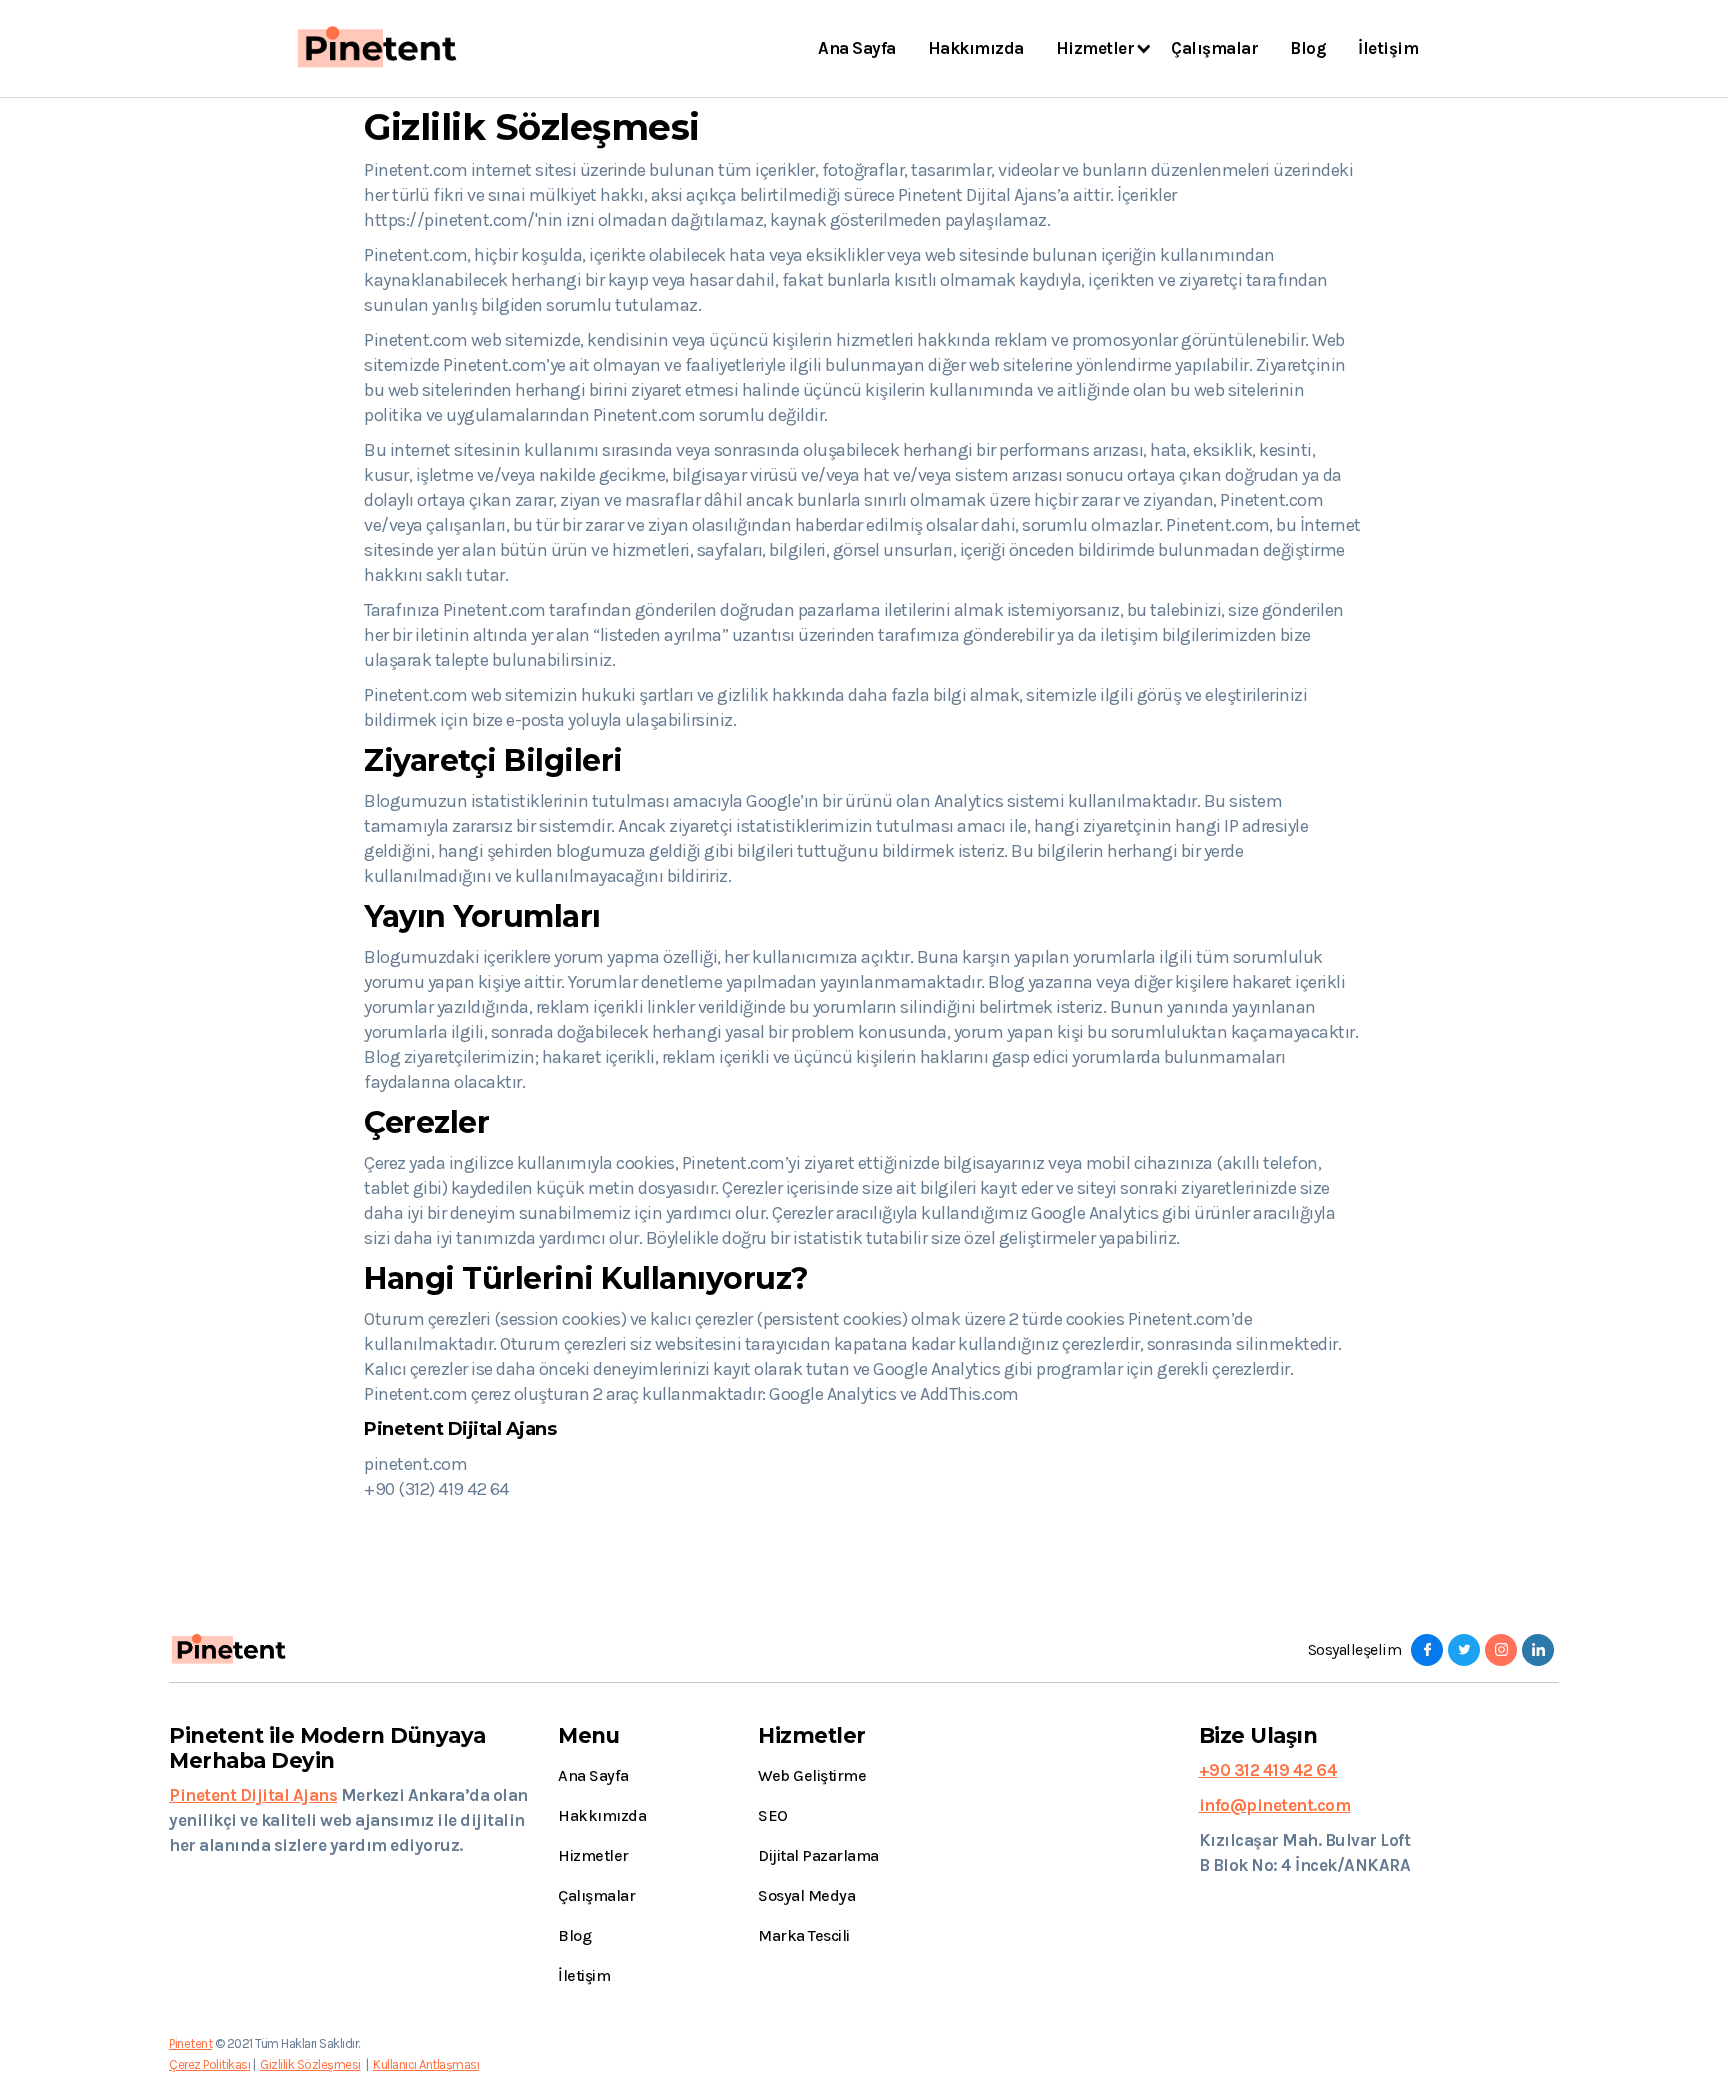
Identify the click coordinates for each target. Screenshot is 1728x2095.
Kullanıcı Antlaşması (426, 2064)
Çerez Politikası (209, 2064)
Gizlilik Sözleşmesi (310, 2064)
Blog (1308, 48)
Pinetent (190, 2043)
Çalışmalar (1214, 48)
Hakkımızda (976, 48)
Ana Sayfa (857, 48)
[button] (1098, 48)
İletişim (1388, 48)
